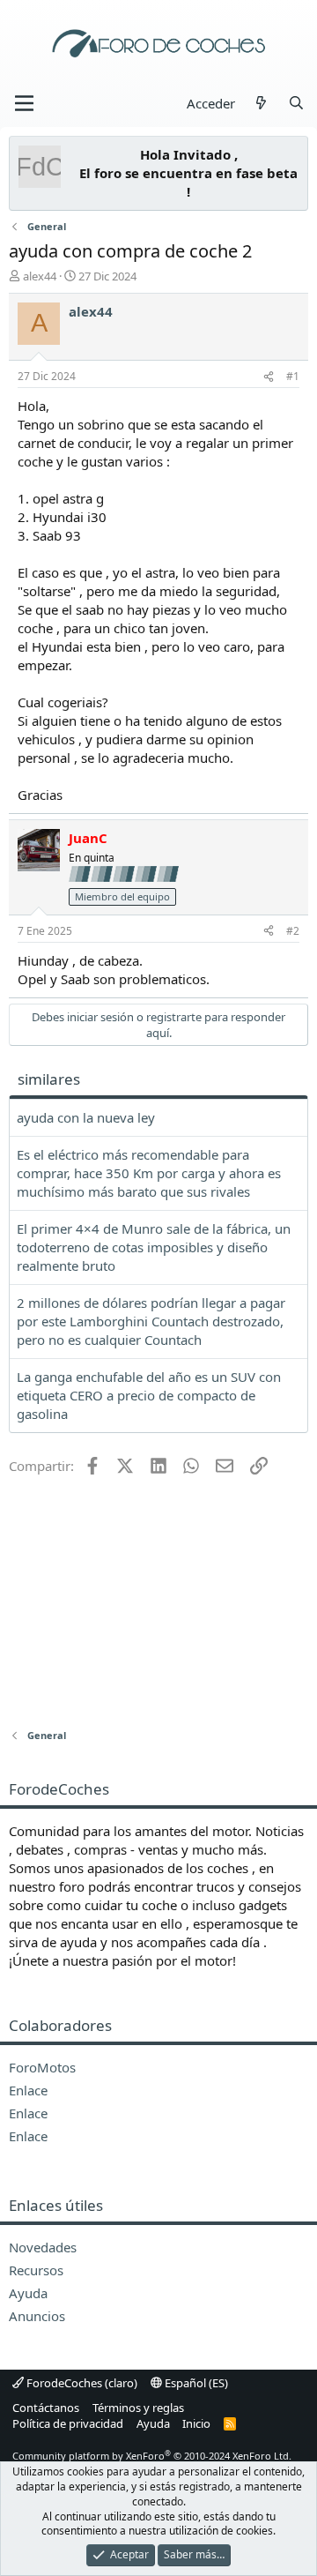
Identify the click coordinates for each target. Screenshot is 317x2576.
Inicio (196, 2423)
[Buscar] (296, 104)
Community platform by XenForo (152, 2456)
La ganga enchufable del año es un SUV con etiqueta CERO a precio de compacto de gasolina (149, 1395)
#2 (293, 931)
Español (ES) (195, 2383)
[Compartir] (269, 377)
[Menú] (24, 103)
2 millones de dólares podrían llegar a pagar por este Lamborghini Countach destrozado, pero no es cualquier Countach (151, 1321)
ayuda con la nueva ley (86, 1117)
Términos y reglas (138, 2408)
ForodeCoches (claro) (81, 2383)
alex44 (40, 276)
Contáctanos (46, 2408)
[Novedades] (261, 104)
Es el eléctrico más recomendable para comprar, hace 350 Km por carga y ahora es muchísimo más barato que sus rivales (149, 1173)
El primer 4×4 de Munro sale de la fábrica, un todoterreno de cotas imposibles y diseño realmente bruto (154, 1247)
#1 (293, 376)
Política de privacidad (68, 2423)
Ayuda (153, 2423)
